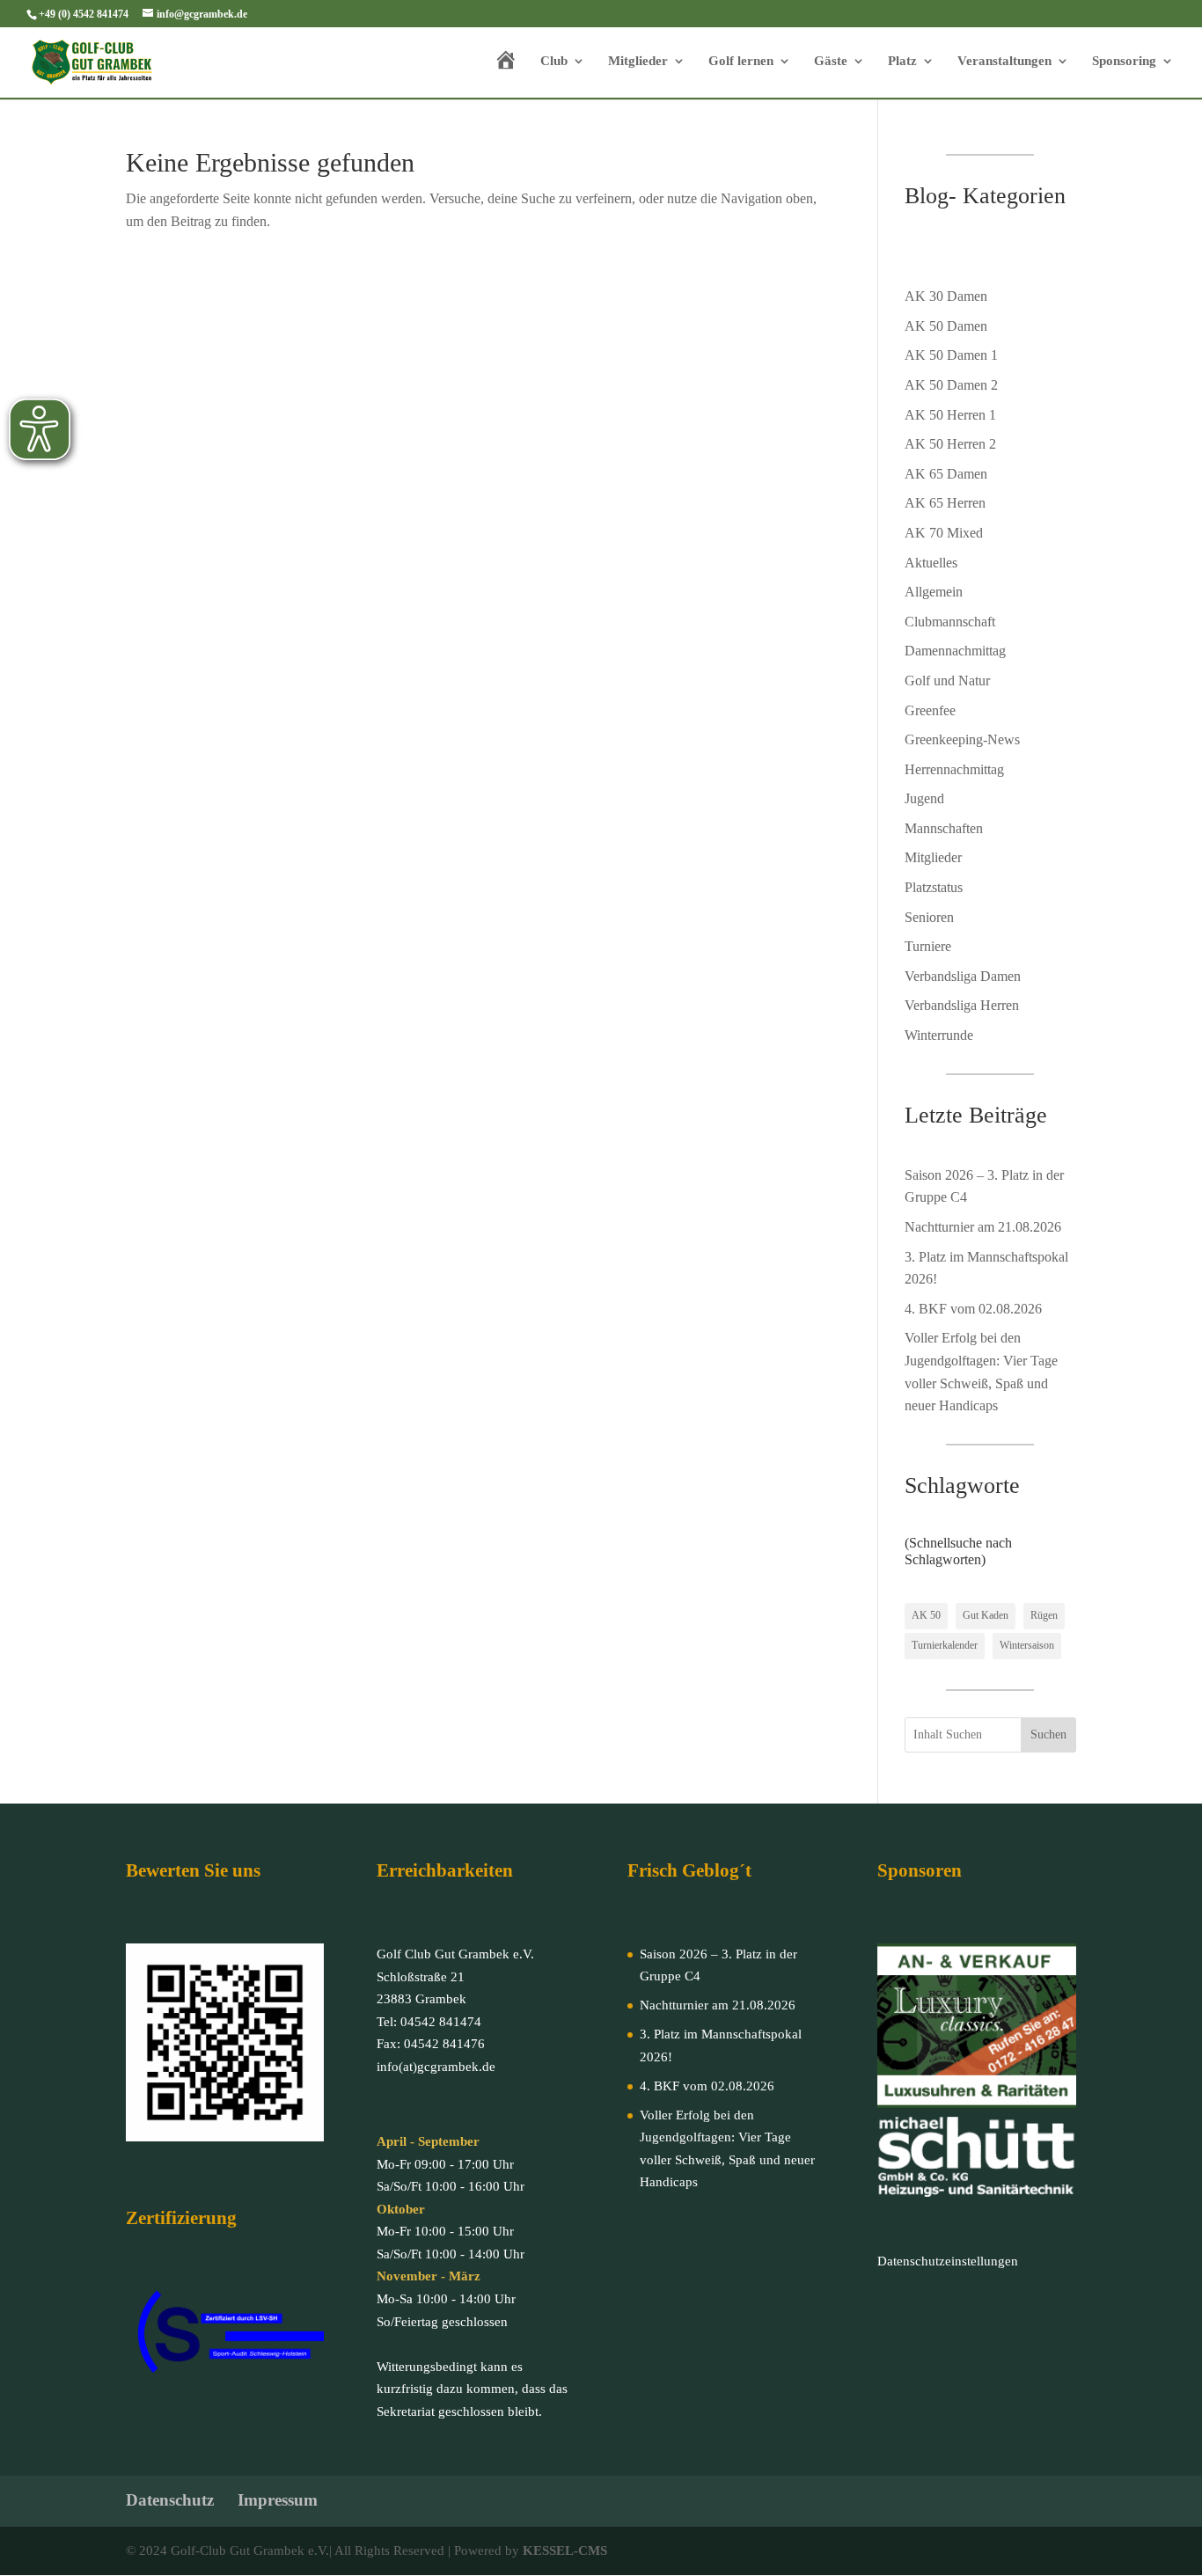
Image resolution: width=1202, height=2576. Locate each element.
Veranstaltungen (1004, 61)
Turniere (928, 946)
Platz (902, 61)
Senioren (929, 917)
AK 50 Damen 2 (951, 385)
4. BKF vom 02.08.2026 (973, 1309)
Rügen (1044, 1615)
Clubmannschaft (950, 622)
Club (554, 61)
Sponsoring (1124, 61)
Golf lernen (741, 61)
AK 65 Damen (946, 474)
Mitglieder (638, 61)
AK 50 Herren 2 (950, 444)
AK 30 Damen (946, 296)
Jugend (924, 798)
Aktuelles (931, 563)
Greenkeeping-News (962, 739)
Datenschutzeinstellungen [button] (948, 2261)
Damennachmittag (955, 651)
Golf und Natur (947, 681)
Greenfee (930, 710)
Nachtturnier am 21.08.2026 (983, 1227)
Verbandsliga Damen (963, 976)
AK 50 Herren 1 (950, 415)
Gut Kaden (986, 1615)
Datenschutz (170, 2500)
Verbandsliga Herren (962, 1005)
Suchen (1048, 1734)
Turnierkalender (945, 1645)
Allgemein (934, 592)
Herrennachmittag (954, 769)
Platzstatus (934, 887)
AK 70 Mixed (944, 533)
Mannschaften (944, 828)
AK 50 (926, 1615)
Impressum (278, 2500)
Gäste (831, 61)
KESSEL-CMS (565, 2550)
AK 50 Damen (946, 326)
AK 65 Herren (945, 503)
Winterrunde (939, 1035)
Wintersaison (1027, 1645)
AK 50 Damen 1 (951, 355)
